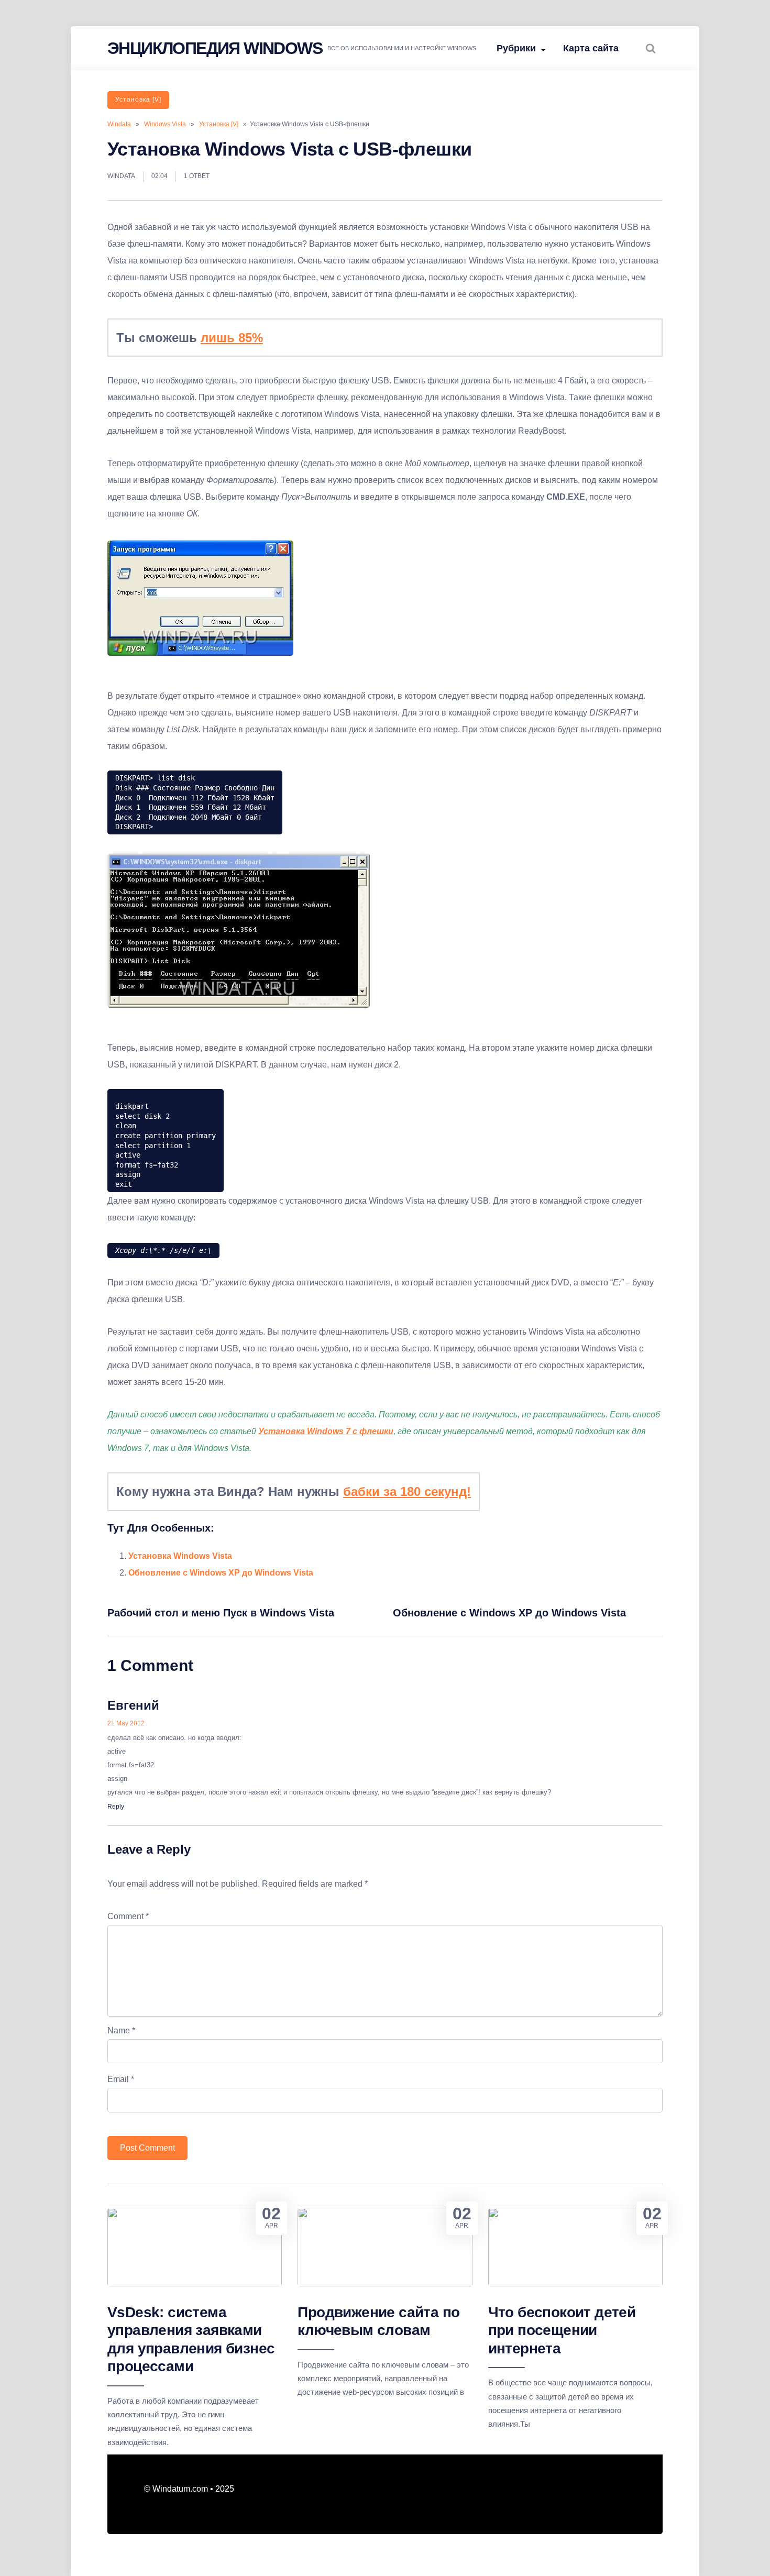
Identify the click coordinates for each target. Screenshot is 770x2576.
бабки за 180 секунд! (407, 1491)
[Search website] (651, 48)
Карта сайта (591, 48)
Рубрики (516, 48)
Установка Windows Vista (180, 1556)
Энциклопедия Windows (215, 48)
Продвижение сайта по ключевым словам (378, 2321)
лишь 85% (232, 338)
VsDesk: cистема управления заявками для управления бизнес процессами (191, 2339)
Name (121, 2030)
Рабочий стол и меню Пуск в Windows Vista (221, 1613)
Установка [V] (138, 100)
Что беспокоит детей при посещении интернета (562, 2330)
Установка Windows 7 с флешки (326, 1431)
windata (121, 176)
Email (121, 2079)
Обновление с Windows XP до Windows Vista (221, 1573)
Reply (116, 1807)
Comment (128, 1916)
